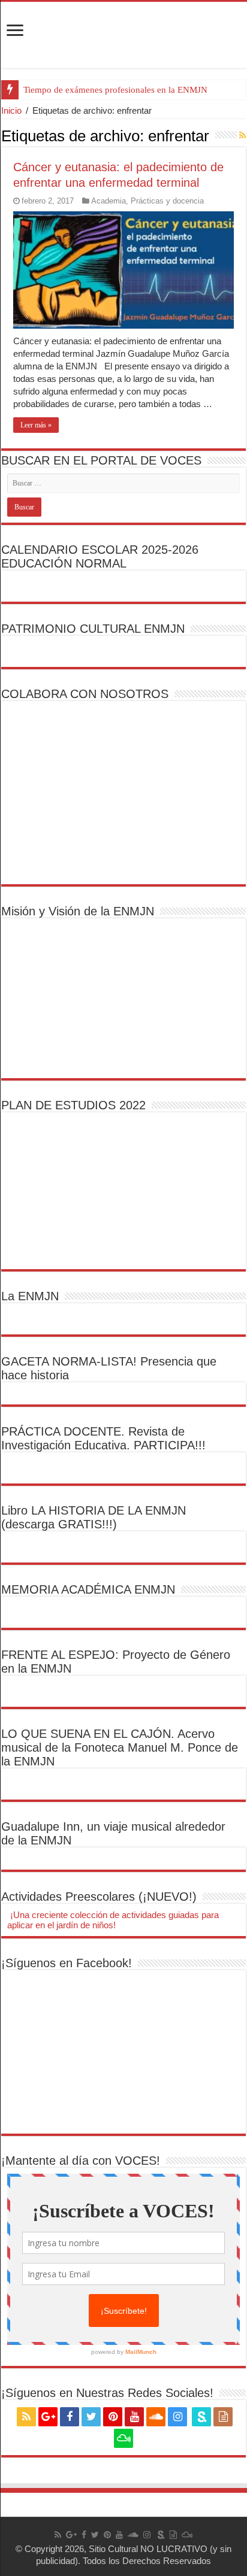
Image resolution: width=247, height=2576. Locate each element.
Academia (109, 201)
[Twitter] (91, 2417)
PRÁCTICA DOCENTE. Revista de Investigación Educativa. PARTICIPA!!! (103, 1438)
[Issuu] (223, 2417)
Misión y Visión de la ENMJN (78, 911)
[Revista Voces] (123, 35)
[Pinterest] (113, 2417)
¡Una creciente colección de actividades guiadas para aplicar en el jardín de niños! (113, 1920)
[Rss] (26, 2417)
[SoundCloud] (156, 2417)
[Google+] (48, 2417)
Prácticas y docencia (167, 201)
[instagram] (177, 2417)
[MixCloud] (123, 2438)
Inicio (11, 110)
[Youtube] (134, 2417)
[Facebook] (70, 2417)
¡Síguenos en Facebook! (67, 1963)
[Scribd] (201, 2417)
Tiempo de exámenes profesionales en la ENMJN (115, 90)
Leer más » (36, 425)
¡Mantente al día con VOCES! (81, 2161)
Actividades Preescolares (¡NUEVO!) (99, 1897)
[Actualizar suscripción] (243, 135)
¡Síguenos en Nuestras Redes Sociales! (107, 2393)
